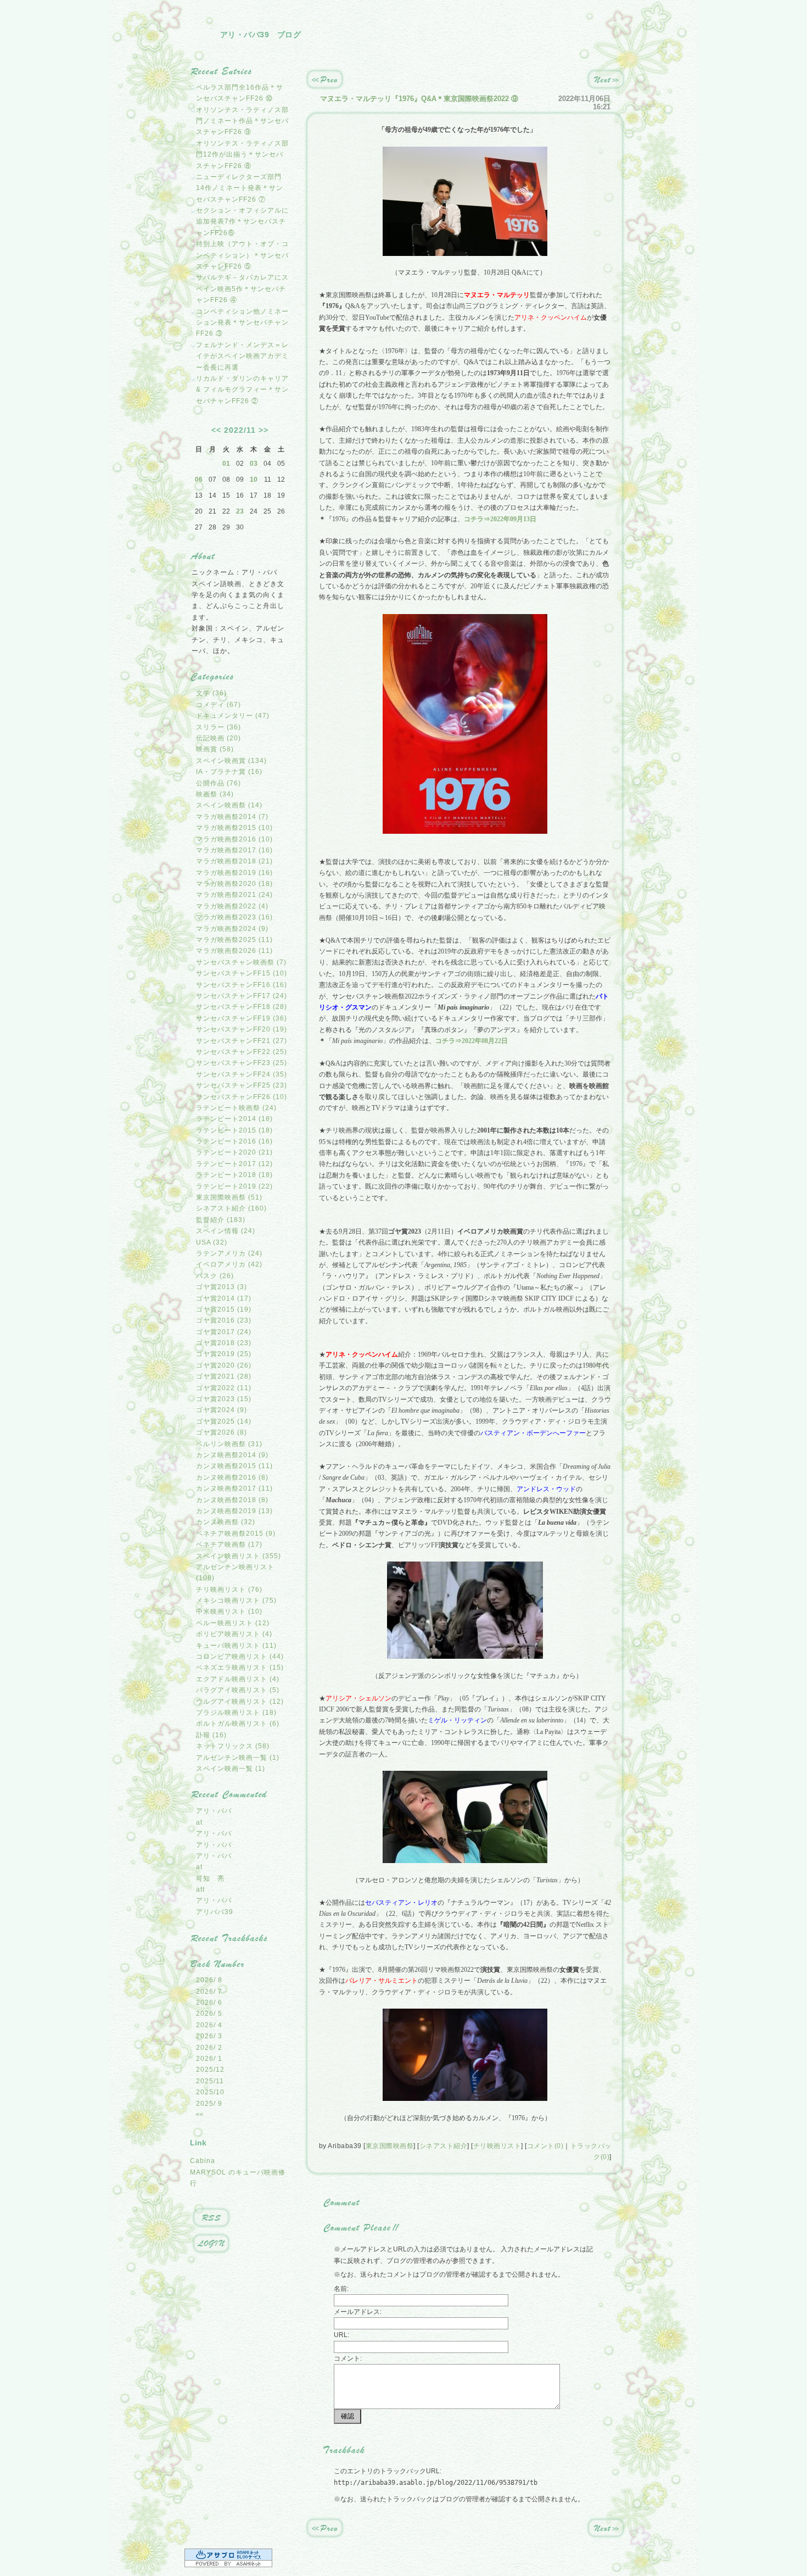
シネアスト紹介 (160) (231, 1208)
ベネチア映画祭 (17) (229, 1545)
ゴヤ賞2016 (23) (224, 1320)
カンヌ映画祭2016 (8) (232, 1477)
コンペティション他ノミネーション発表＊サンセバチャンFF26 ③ (242, 323)
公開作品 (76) (218, 783)
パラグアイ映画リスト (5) (238, 1690)
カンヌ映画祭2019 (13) (234, 1511)
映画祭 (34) (215, 794)
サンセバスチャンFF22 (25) (242, 1052)
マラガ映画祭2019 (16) (234, 873)
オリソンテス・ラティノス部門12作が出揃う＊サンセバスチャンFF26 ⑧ (242, 155)
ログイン (211, 2244)
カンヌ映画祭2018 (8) (232, 1500)
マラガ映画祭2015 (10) (234, 828)
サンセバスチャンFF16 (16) (242, 985)
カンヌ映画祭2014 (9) (232, 1455)
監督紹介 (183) (221, 1220)
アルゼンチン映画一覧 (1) (238, 1758)
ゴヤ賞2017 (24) (224, 1332)
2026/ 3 (209, 2036)
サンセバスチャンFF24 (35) (242, 1074)
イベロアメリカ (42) (229, 1264)
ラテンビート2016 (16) (234, 1141)
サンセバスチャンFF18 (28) (242, 1007)
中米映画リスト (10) (229, 1612)
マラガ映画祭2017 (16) (234, 850)
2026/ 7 (209, 1992)
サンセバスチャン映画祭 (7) (241, 962)
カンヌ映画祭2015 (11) (234, 1466)
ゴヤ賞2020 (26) (224, 1365)
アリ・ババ (214, 1811)
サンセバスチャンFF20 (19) (242, 1029)
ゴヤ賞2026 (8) (222, 1432)
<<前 (325, 80)
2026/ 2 (209, 2048)
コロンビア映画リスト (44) (240, 1657)
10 (254, 479)
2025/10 (210, 2092)
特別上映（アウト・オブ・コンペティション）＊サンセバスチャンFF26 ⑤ (242, 255)
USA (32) (212, 1242)
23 (240, 511)
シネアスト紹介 (444, 2146)
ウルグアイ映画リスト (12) (240, 1702)
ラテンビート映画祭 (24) (236, 1108)
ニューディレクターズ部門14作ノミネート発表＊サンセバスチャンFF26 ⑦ (240, 188)
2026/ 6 (209, 2003)
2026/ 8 (209, 1980)
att (200, 1889)
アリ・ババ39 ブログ (261, 35)
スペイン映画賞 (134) (231, 761)
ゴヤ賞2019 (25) (224, 1354)
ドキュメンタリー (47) (233, 716)
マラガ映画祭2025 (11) (234, 940)
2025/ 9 (209, 2104)
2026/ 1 (209, 2059)
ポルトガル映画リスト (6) (238, 1724)
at (199, 1822)
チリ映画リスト (497, 2146)
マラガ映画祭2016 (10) (234, 839)
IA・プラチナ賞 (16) (229, 772)
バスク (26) (215, 1276)
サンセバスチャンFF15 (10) (242, 973)
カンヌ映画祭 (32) (226, 1522)
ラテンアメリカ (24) (229, 1253)
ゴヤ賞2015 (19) (224, 1309)
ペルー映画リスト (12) (233, 1623)
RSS (211, 2218)
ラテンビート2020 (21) (234, 1152)
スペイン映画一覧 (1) (231, 1769)
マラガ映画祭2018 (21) (234, 861)
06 (199, 479)
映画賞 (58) (215, 749)
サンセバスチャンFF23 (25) (242, 1063)
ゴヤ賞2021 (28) (224, 1376)
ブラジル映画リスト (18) (236, 1713)
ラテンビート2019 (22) (234, 1186)
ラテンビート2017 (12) (234, 1164)
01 (226, 464)
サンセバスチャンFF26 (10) (242, 1097)
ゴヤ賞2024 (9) (222, 1410)
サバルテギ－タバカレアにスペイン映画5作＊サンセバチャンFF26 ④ (242, 289)
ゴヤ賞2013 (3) (222, 1287)
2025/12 (210, 2070)
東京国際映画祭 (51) (229, 1197)
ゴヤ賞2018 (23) (224, 1343)
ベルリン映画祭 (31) (229, 1444)
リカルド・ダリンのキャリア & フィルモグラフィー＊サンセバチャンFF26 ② (242, 390)
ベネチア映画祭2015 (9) (236, 1534)
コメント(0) (545, 2146)
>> (264, 430)
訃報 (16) (211, 1735)
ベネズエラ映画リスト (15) (240, 1668)
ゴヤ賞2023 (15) (224, 1399)
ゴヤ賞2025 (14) (224, 1421)
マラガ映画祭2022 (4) (232, 906)
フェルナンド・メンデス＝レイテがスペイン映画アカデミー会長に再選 (242, 356)
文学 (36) (211, 693)
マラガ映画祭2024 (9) (232, 929)
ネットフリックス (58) (233, 1746)
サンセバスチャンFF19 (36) (242, 1018)
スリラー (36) (218, 727)
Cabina (203, 2161)
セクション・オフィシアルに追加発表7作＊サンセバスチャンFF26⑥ (242, 222)
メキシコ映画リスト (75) (236, 1601)
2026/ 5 (209, 2014)
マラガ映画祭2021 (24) (234, 895)
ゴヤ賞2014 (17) (224, 1298)
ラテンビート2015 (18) (234, 1130)
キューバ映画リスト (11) (236, 1646)
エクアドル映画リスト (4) (238, 1679)
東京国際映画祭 (390, 2146)
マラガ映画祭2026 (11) (234, 951)
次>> (606, 80)
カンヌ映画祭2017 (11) (234, 1488)
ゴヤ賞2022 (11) (224, 1388)
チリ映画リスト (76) (229, 1590)
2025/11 (210, 2081)
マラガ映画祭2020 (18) (234, 884)
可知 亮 (210, 1878)
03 (254, 464)
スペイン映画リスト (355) (239, 1556)
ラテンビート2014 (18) (234, 1119)
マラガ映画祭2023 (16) (234, 917)
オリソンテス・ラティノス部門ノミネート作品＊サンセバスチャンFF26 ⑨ (242, 121)
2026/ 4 (209, 2025)
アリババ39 (215, 1912)
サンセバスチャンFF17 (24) (242, 996)
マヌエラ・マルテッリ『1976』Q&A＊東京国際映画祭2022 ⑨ (419, 99)
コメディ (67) (218, 705)
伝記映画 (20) (218, 738)
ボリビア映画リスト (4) (234, 1634)
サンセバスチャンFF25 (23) (242, 1085)
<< (216, 430)
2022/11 (240, 430)
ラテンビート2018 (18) (234, 1175)
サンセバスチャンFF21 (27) (242, 1041)
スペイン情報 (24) (226, 1231)
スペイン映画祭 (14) (229, 805)
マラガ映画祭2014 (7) (232, 817)
